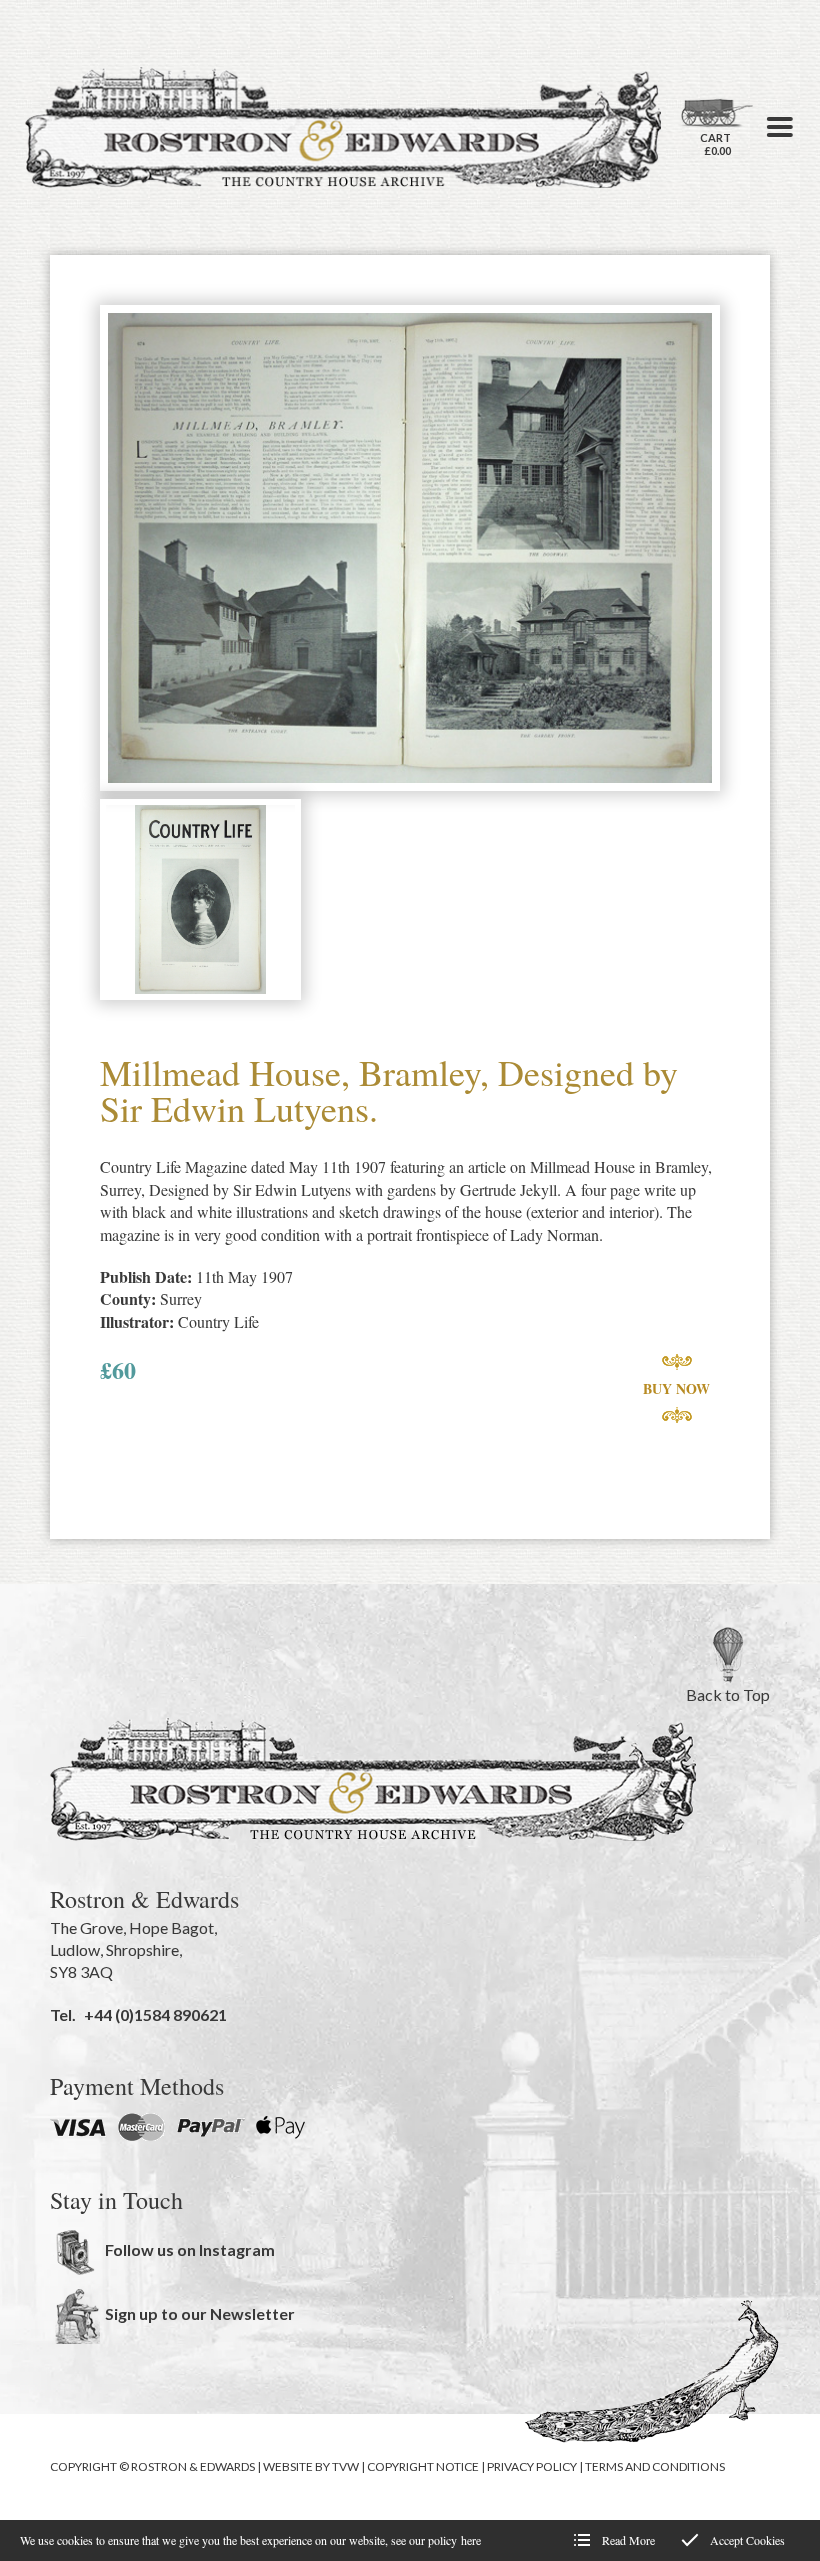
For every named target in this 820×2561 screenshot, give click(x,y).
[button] (780, 127)
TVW (345, 2466)
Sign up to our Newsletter (200, 2313)
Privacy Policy (532, 2466)
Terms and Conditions (655, 2466)
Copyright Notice (423, 2466)
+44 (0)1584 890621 (155, 2014)
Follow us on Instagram (190, 2249)
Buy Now (676, 1388)
